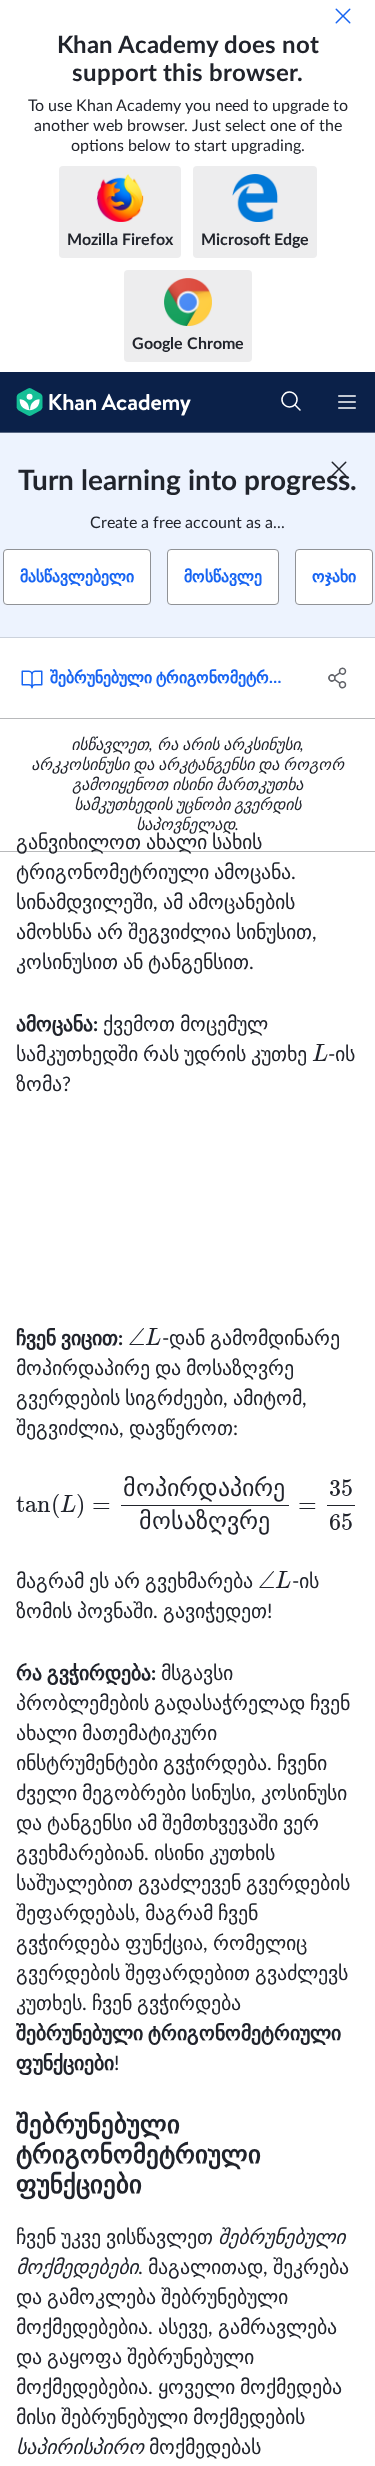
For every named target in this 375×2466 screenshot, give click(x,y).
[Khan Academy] (95, 402)
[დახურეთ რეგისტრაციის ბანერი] (339, 469)
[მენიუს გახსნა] (347, 402)
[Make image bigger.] (188, 1212)
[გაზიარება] (338, 678)
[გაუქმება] (343, 16)
